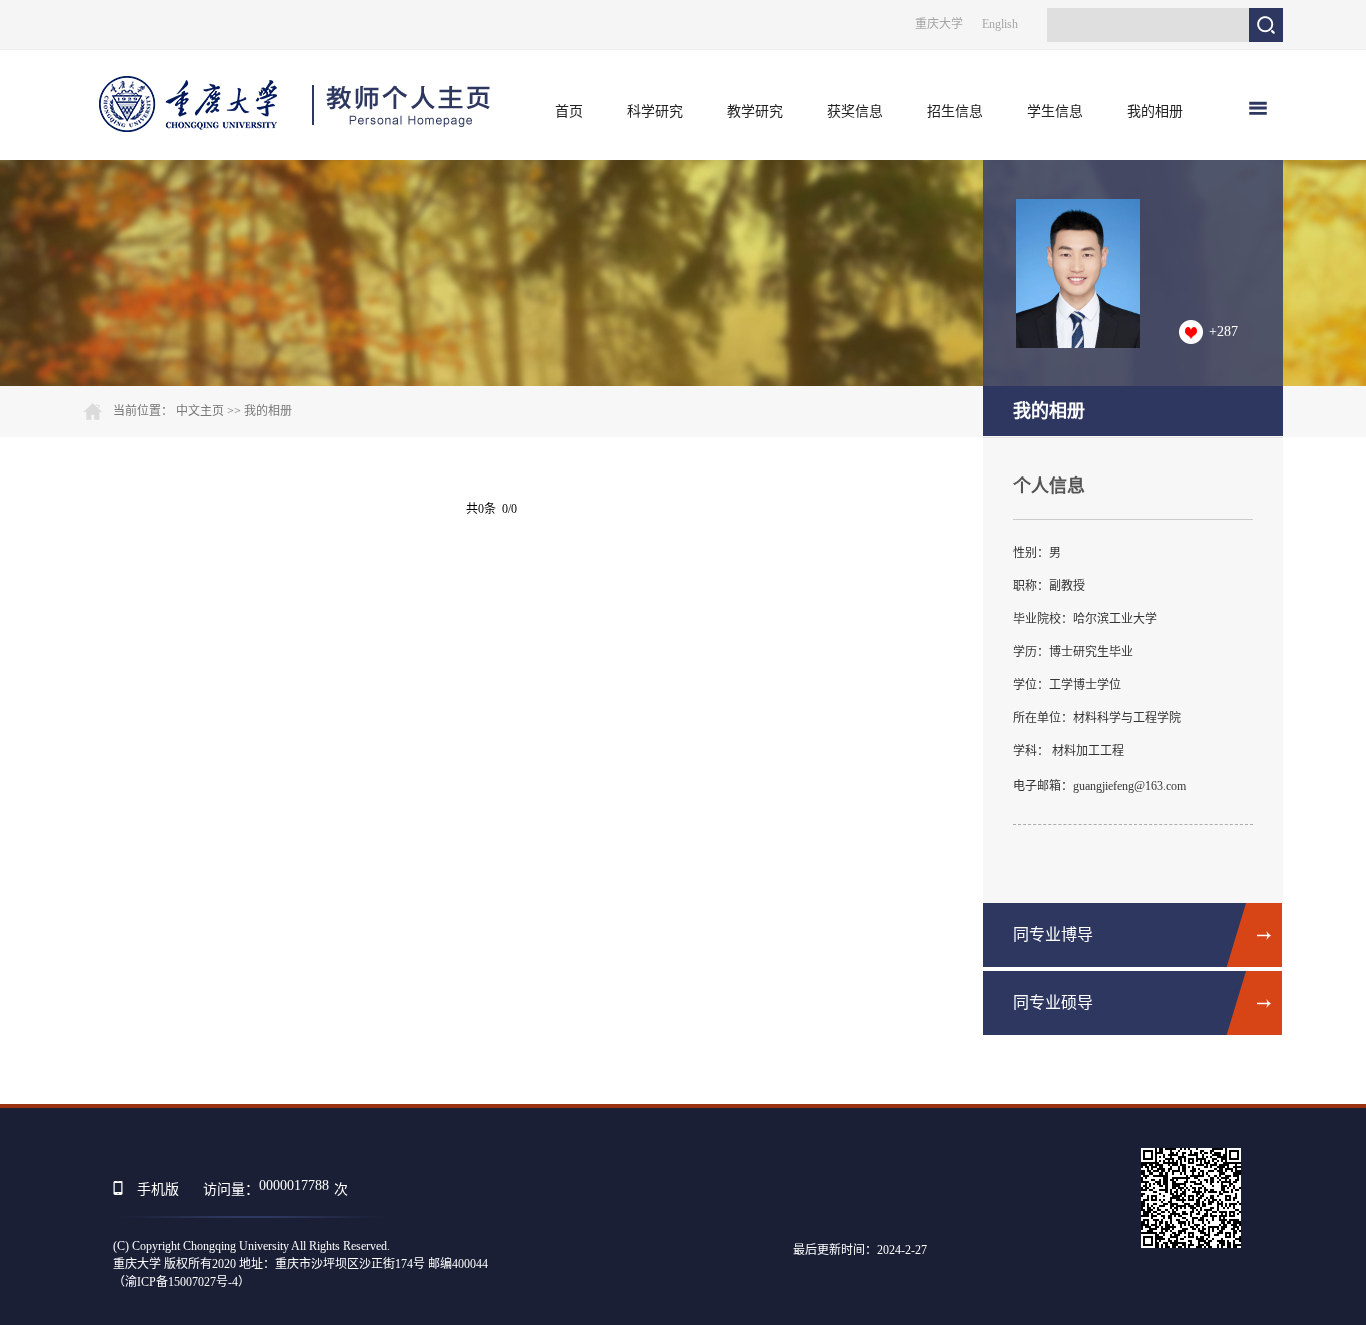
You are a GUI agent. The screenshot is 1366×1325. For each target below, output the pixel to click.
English (1000, 24)
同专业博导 (1053, 934)
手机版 (158, 1189)
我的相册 (1155, 111)
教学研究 (755, 111)
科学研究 (655, 111)
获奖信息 (855, 111)
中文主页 (200, 411)
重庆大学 (939, 24)
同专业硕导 (1053, 1002)
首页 (569, 111)
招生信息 (955, 111)
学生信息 (1055, 111)
